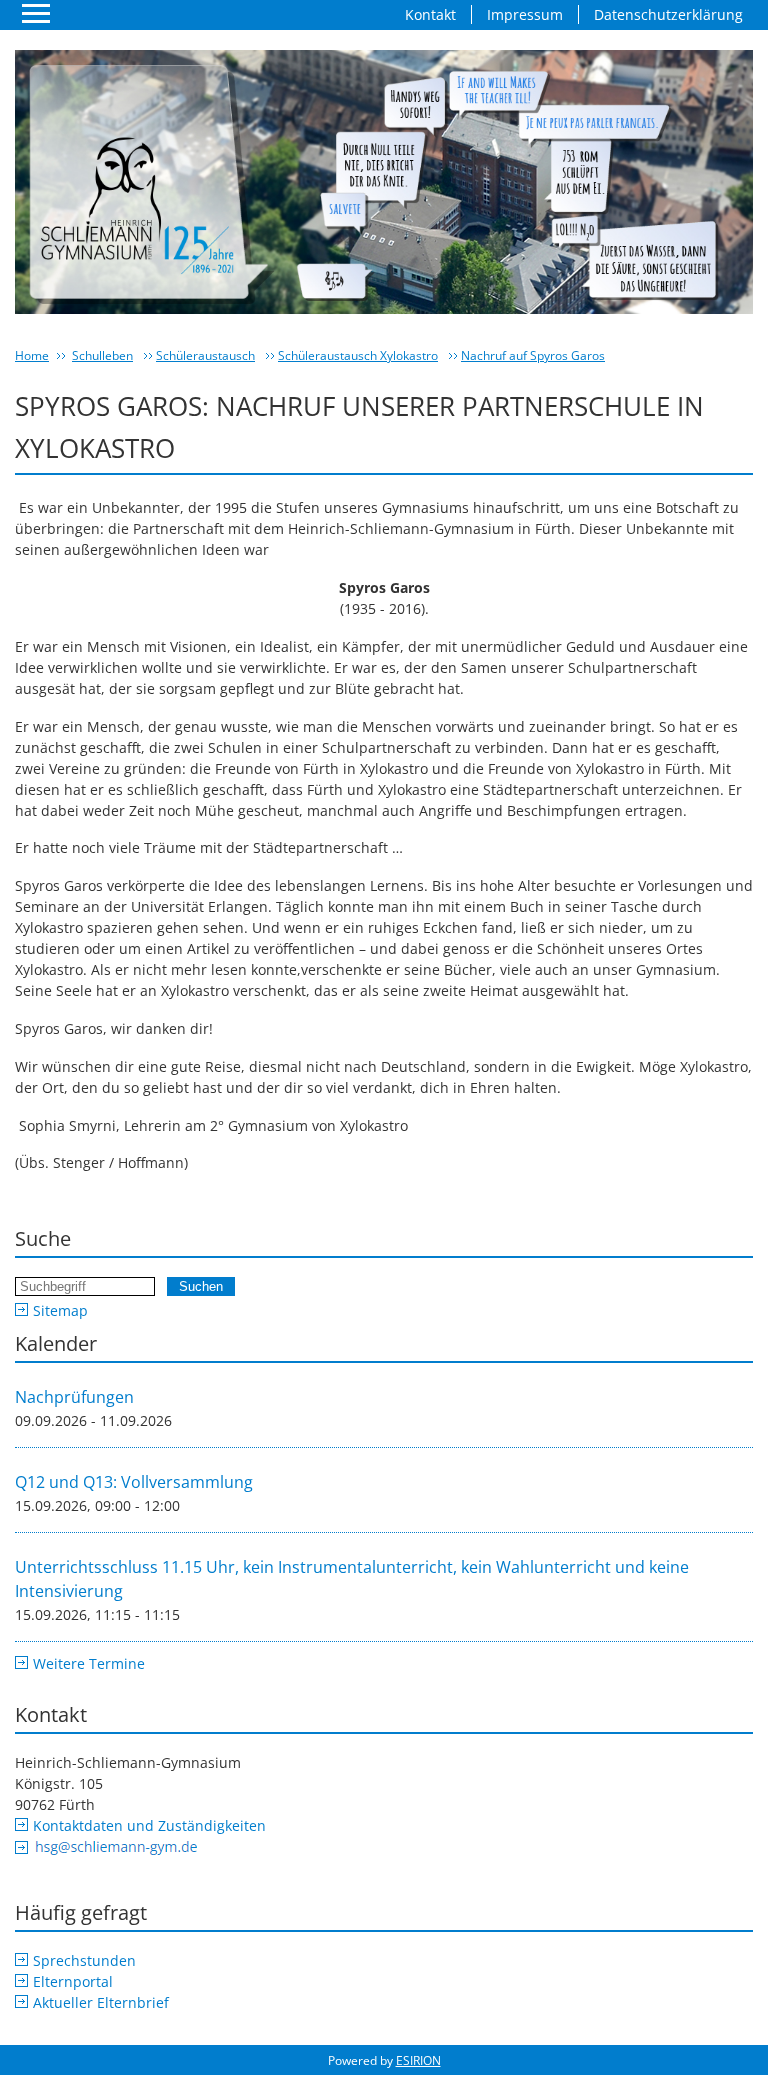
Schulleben (102, 355)
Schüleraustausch (205, 355)
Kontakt (430, 14)
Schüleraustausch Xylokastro (358, 355)
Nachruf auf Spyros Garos (533, 355)
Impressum (525, 14)
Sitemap (60, 1310)
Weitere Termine (89, 1663)
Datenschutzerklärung (668, 14)
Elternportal (73, 1981)
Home (32, 355)
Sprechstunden (84, 1960)
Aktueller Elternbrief (101, 2002)
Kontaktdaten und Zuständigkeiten (149, 1825)
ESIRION (418, 2060)
